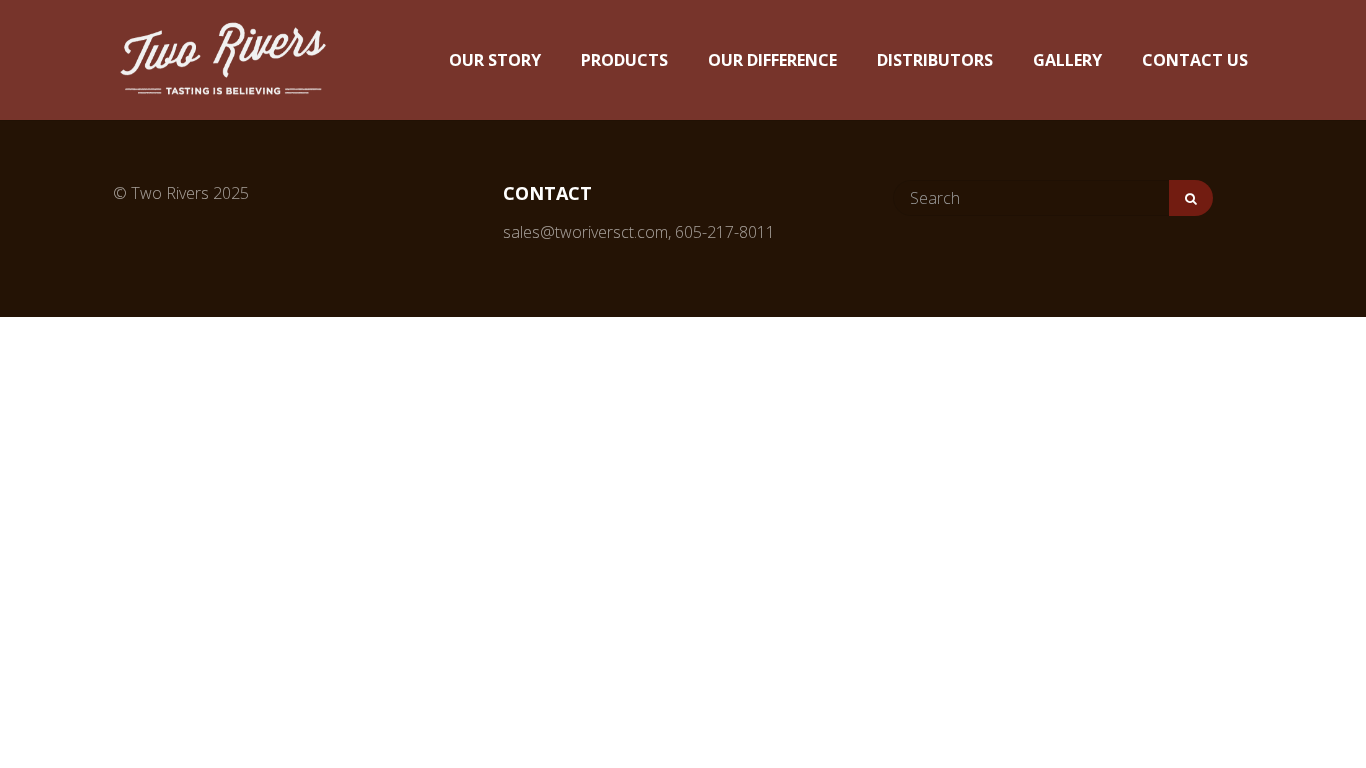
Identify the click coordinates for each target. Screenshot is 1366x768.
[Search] (1191, 198)
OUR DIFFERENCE (772, 60)
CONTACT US (1195, 60)
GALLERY (1067, 60)
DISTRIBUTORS (935, 60)
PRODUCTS (624, 60)
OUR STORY (495, 60)
